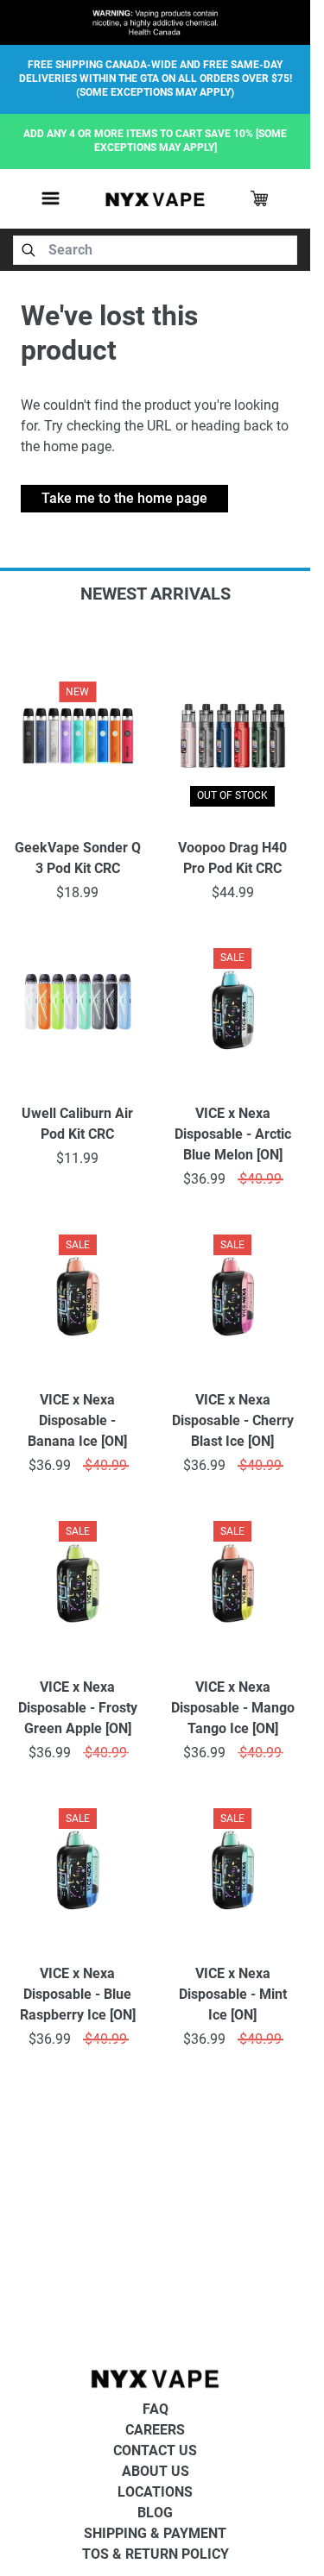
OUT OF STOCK (232, 795)
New (77, 692)
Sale (232, 958)
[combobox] (155, 250)
